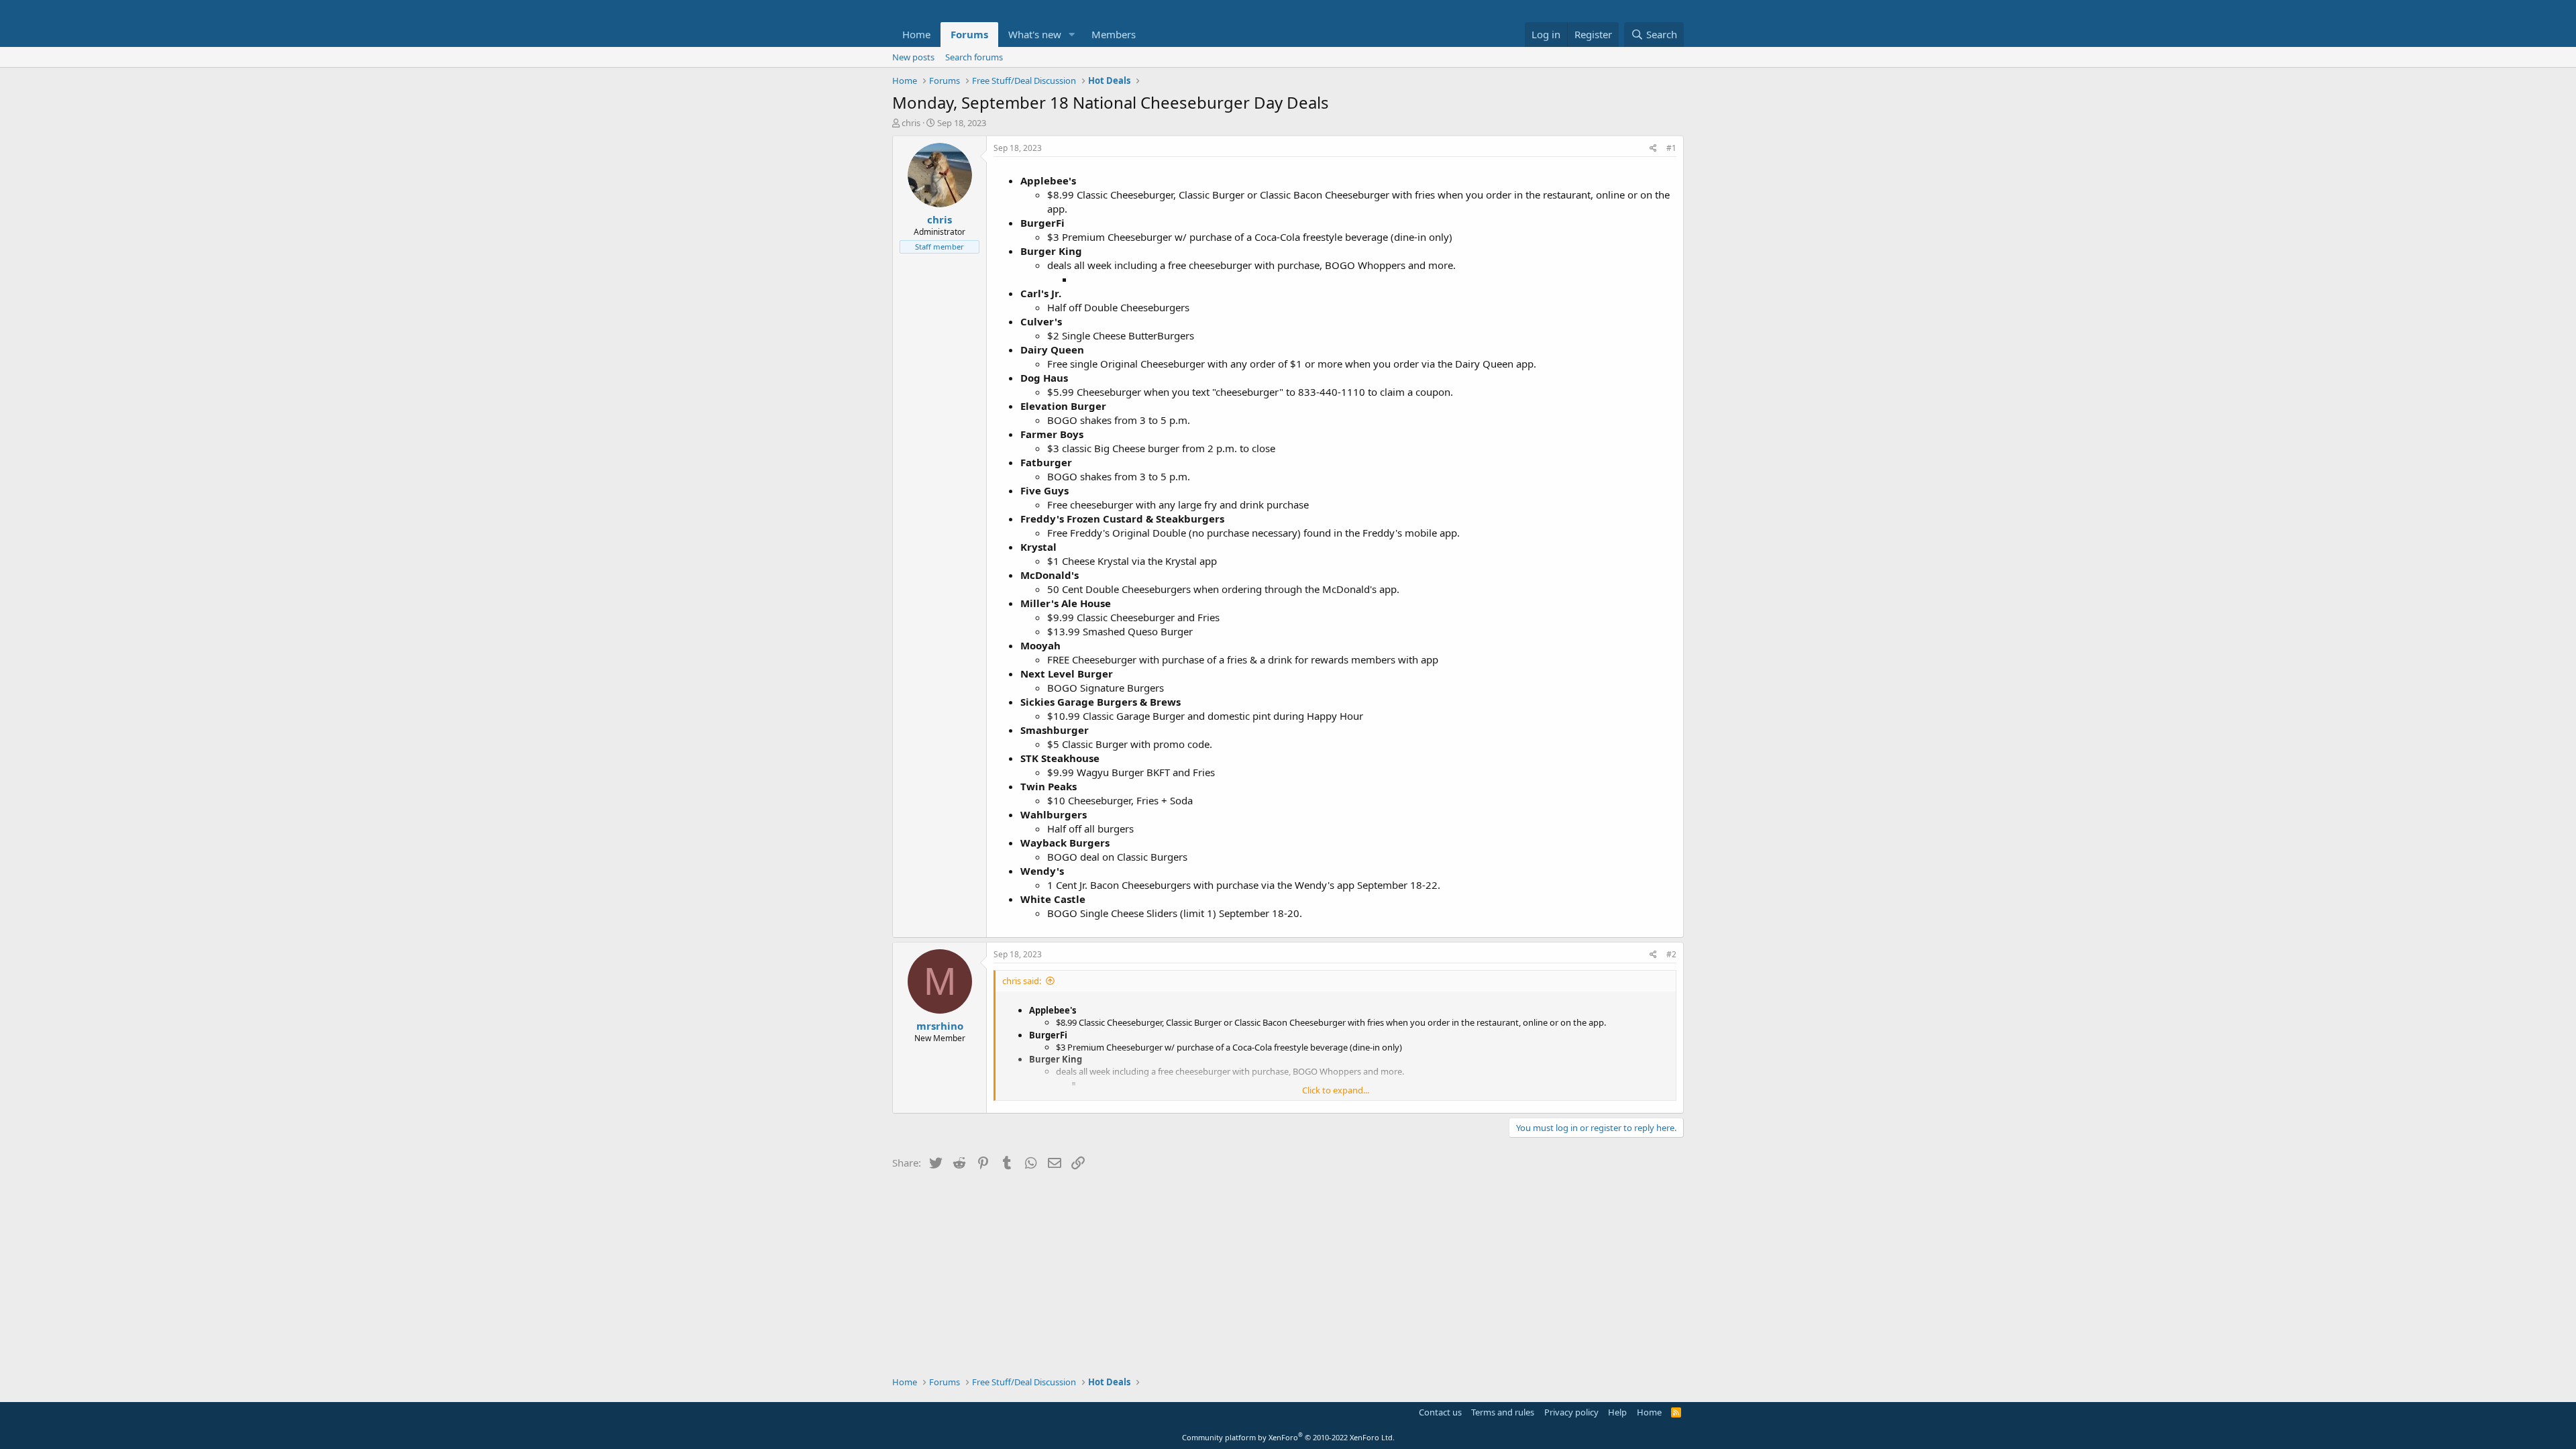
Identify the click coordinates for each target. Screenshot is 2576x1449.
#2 (1671, 954)
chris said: (1022, 981)
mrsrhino (940, 1026)
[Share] (1653, 149)
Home (916, 34)
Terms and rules (1503, 1412)
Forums (969, 34)
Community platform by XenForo (1288, 1437)
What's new (1035, 34)
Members (1114, 34)
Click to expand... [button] (1336, 1090)
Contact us (1440, 1412)
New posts (913, 57)
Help (1617, 1412)
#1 (1671, 148)
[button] (1072, 35)
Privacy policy (1571, 1412)
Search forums (974, 57)
